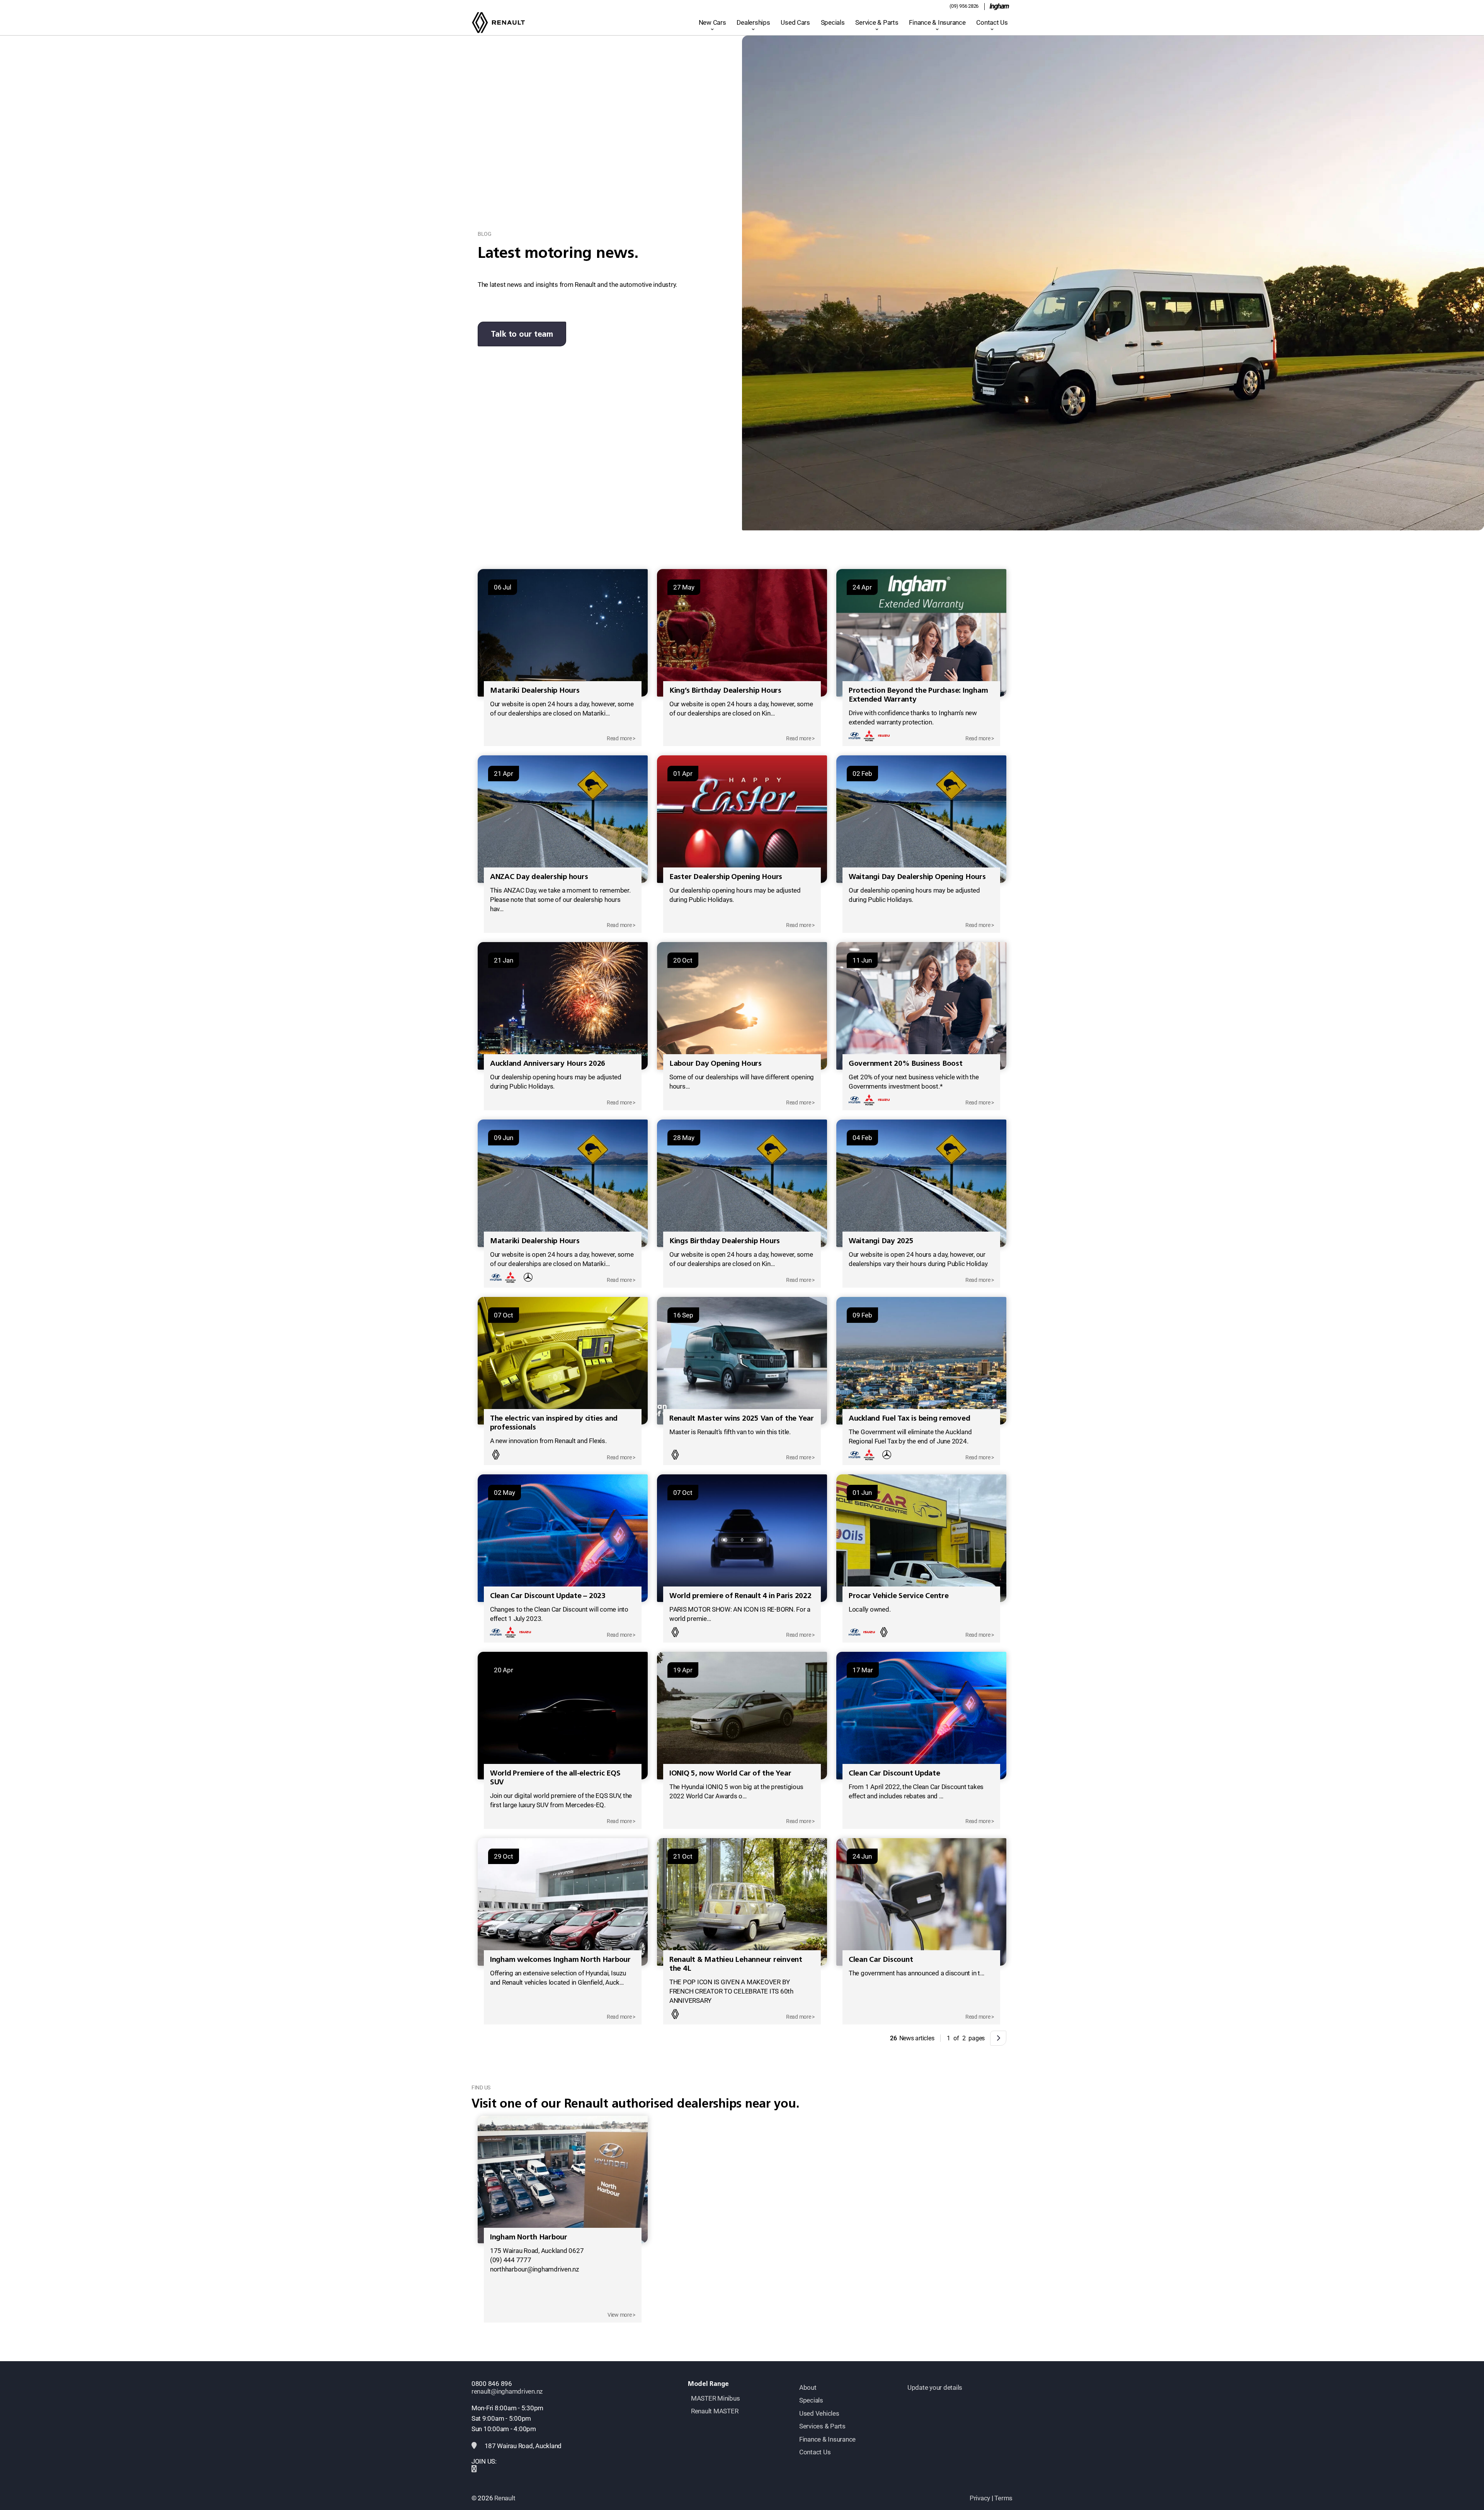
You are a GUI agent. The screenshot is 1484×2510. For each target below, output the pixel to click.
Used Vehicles (819, 2413)
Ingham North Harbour (529, 2237)
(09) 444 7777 (511, 2260)
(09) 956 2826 (964, 6)
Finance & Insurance (937, 22)
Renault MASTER (715, 2411)
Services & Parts (822, 2426)
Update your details (935, 2387)
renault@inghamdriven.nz (507, 2391)
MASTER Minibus (715, 2398)
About (808, 2387)
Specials (833, 22)
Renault (505, 2498)
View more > (621, 2315)
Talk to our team (522, 334)
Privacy (980, 2498)
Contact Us (992, 22)
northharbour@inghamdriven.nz (534, 2269)
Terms (1003, 2498)
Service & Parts (877, 22)
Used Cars (795, 22)
